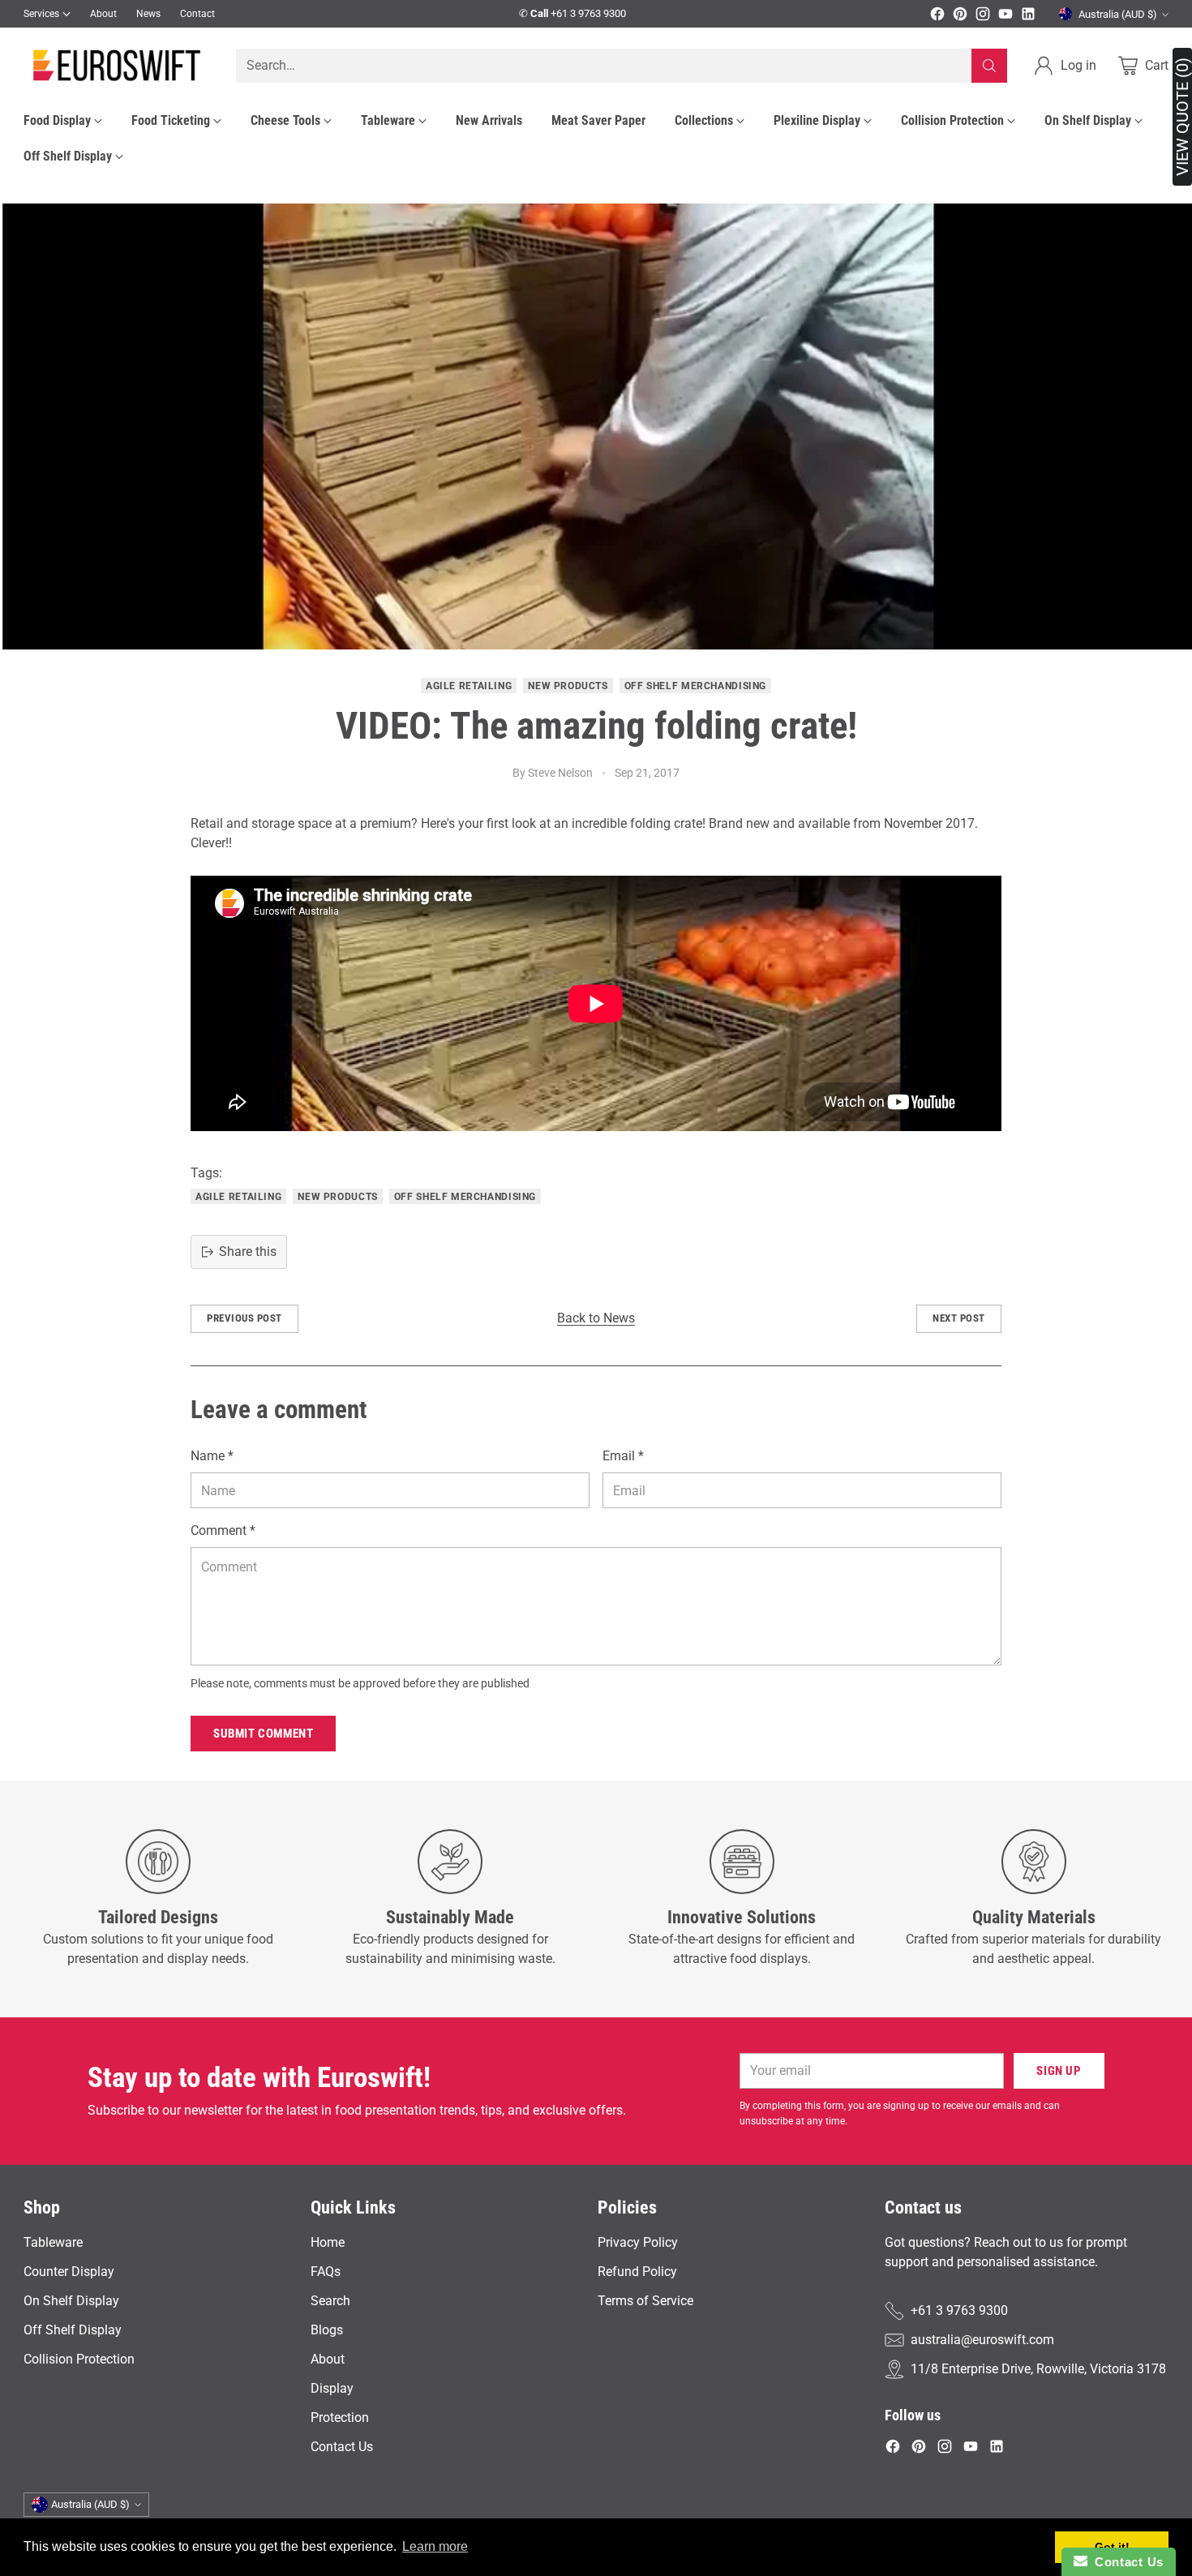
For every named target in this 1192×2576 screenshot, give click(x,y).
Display (332, 2388)
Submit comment (263, 1734)
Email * (623, 1456)
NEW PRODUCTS (568, 686)
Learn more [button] (435, 2546)
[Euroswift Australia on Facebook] (937, 17)
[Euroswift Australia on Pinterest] (960, 17)
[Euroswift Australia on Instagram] (983, 17)
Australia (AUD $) (1118, 14)
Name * (212, 1456)
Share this (248, 1252)
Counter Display (69, 2272)
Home (328, 2242)
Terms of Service (645, 2301)
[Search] (989, 66)
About (328, 2359)
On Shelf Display (71, 2301)
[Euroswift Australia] (117, 65)
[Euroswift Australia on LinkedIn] (1028, 17)
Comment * (223, 1530)
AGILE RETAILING (469, 686)
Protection (340, 2417)
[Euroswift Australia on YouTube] (1005, 17)
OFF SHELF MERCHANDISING (695, 686)
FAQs (326, 2272)
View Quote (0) (1182, 117)
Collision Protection (79, 2359)
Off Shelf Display (73, 2330)
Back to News (596, 1318)
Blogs (327, 2330)
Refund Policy (637, 2272)
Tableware (53, 2242)
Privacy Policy (638, 2242)
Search (330, 2301)
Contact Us (342, 2447)
